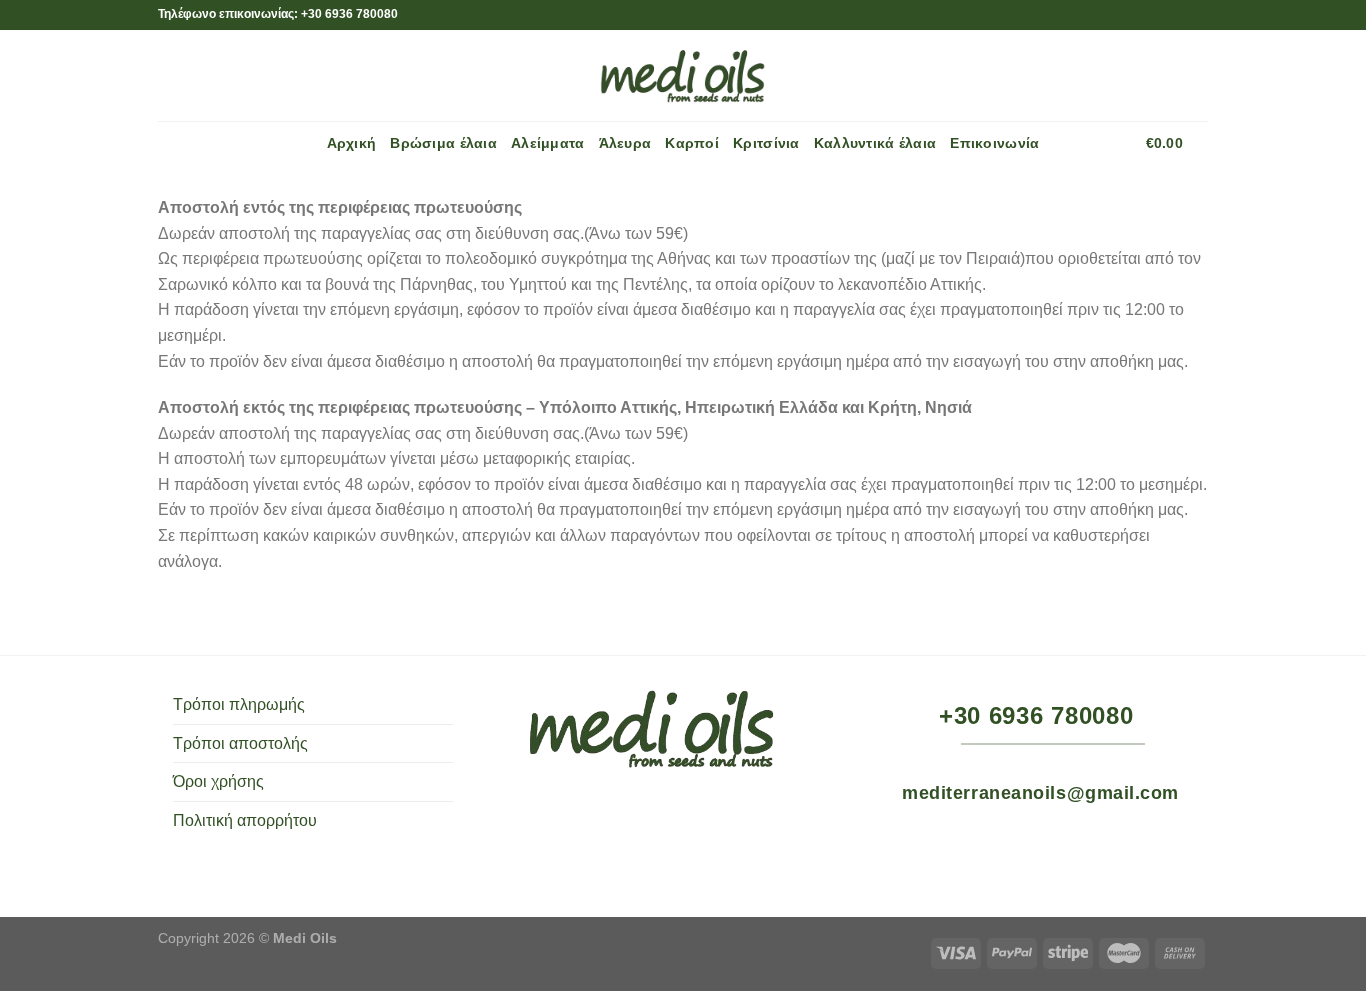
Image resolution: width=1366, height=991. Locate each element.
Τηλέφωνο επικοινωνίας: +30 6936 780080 (278, 14)
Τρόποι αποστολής (240, 743)
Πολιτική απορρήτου (245, 820)
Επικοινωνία (994, 143)
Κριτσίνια (766, 143)
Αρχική (352, 143)
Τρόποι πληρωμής (239, 704)
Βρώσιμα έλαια (443, 143)
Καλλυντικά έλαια (875, 143)
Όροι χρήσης (218, 781)
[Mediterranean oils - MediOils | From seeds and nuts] (683, 75)
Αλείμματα (548, 143)
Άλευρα (625, 143)
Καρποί (692, 143)
